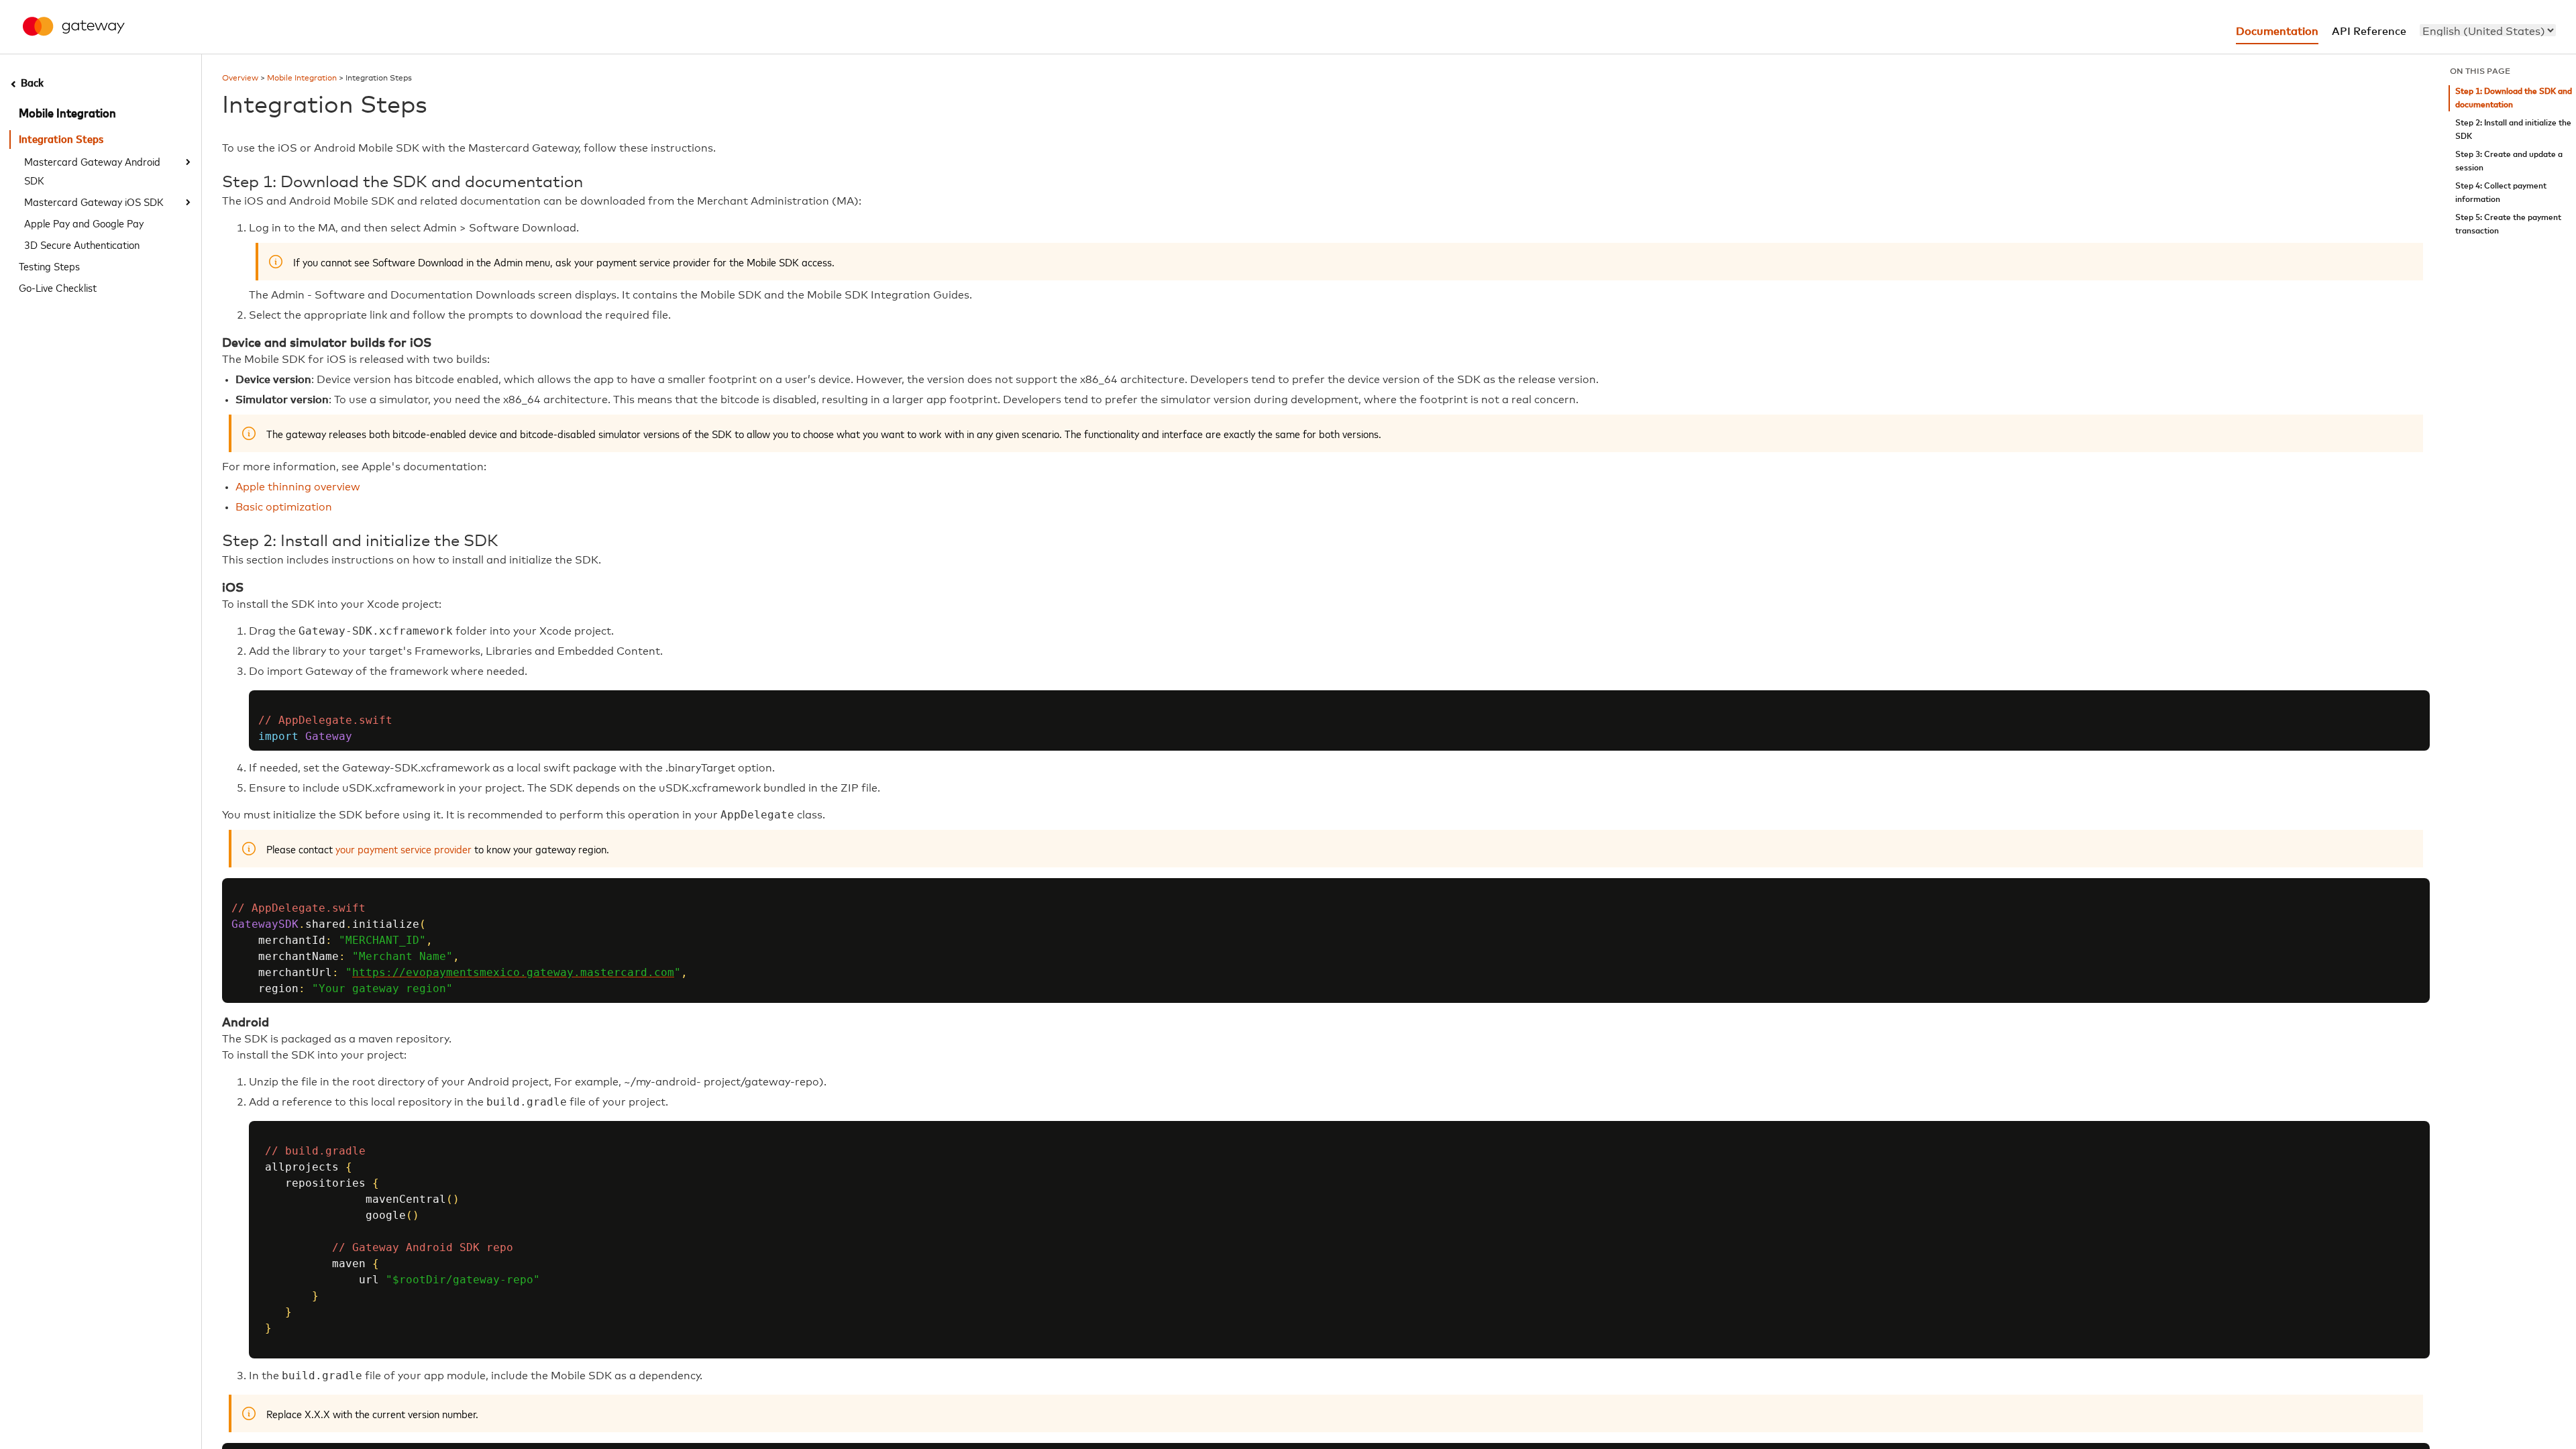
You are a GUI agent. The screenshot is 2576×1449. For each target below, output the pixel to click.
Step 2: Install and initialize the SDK (2513, 130)
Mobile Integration (67, 114)
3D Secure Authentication (82, 244)
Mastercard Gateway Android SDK (92, 170)
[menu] (2488, 30)
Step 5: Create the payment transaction (2508, 224)
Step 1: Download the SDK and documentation (2514, 98)
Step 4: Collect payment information (2501, 193)
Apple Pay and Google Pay (84, 223)
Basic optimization (284, 507)
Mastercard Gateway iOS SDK (94, 201)
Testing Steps (49, 266)
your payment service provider (404, 849)
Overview (240, 78)
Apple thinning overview (298, 487)
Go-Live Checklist (58, 287)
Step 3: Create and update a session (2509, 161)
